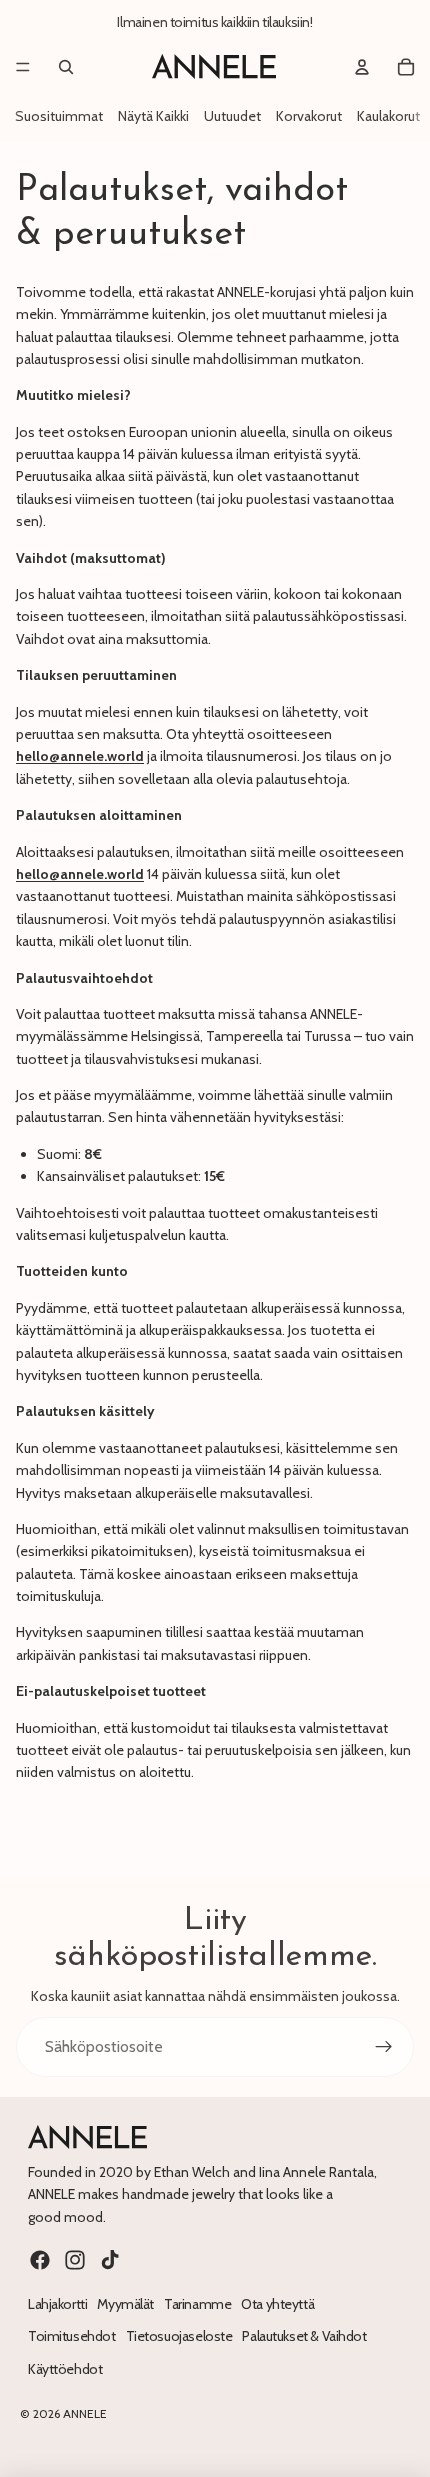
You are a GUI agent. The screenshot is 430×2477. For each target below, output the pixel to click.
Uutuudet (232, 116)
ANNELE (85, 2413)
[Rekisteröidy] (384, 2047)
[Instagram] (75, 2260)
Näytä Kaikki (153, 116)
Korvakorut (309, 116)
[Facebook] (40, 2260)
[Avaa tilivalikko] (362, 67)
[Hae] (66, 67)
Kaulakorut (388, 116)
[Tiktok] (110, 2260)
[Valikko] (23, 67)
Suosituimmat (59, 116)
